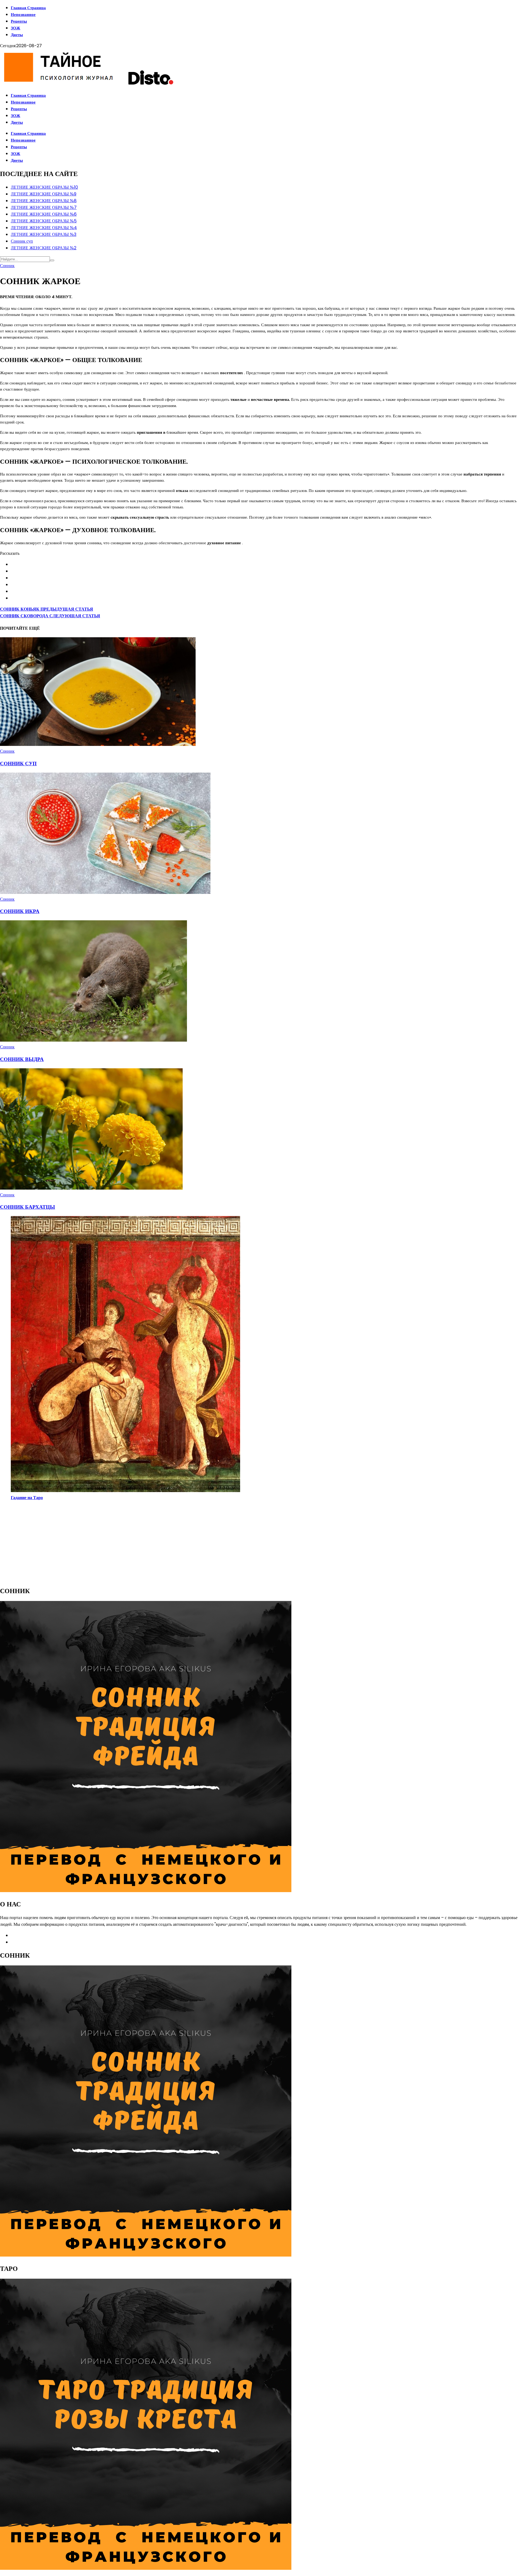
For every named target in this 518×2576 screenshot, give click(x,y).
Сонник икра (20, 911)
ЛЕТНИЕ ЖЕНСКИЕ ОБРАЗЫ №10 (44, 187)
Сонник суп (22, 241)
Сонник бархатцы (28, 1207)
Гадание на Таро (27, 1498)
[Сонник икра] (105, 892)
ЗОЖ (16, 28)
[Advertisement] (162, 1543)
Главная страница (28, 8)
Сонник (7, 266)
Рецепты (19, 21)
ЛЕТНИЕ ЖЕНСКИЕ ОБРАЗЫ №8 (44, 201)
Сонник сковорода (50, 616)
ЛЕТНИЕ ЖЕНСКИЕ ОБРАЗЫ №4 (44, 228)
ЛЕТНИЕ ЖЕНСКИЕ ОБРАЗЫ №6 (44, 214)
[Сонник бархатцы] (91, 1188)
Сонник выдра (22, 1059)
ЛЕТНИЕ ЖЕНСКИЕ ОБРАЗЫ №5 (44, 221)
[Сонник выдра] (93, 1040)
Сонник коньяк (47, 609)
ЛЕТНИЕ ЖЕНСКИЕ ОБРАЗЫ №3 (44, 234)
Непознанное (23, 14)
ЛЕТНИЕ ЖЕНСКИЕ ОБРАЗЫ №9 (44, 194)
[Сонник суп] (98, 744)
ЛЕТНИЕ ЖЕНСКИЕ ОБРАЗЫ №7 (44, 207)
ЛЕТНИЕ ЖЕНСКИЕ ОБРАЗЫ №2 (44, 248)
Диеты (17, 35)
